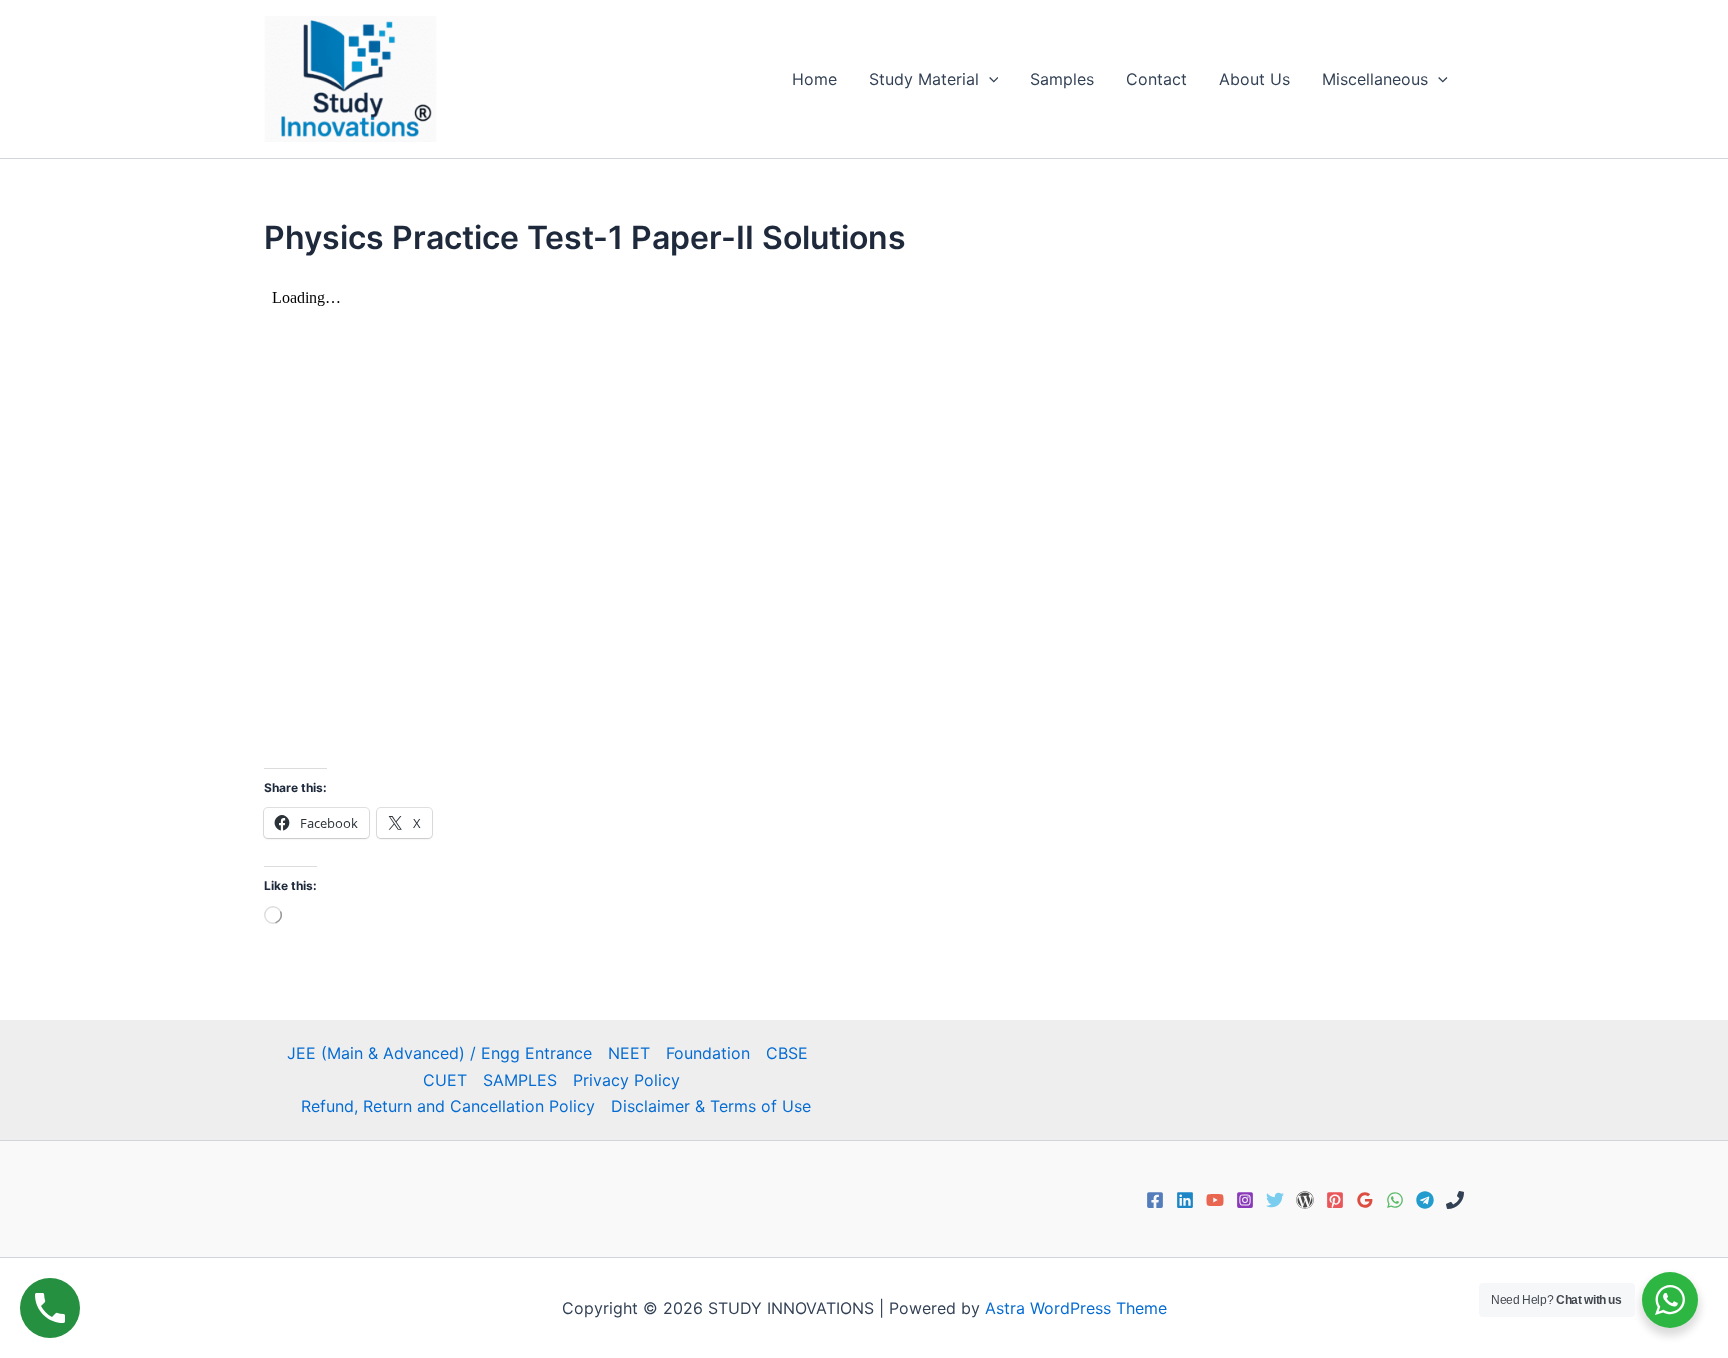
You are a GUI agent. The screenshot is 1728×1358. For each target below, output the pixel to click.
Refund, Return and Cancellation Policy (448, 1106)
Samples (1062, 79)
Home (814, 79)
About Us (1254, 79)
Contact (1156, 79)
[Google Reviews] (1365, 1200)
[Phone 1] (1455, 1200)
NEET (629, 1053)
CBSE (787, 1053)
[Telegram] (1425, 1200)
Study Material (924, 79)
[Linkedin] (1185, 1200)
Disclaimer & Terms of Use (711, 1106)
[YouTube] (1215, 1200)
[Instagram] (1245, 1200)
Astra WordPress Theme (1076, 1308)
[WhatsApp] (1395, 1200)
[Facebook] (1155, 1200)
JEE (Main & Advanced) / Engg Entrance (439, 1053)
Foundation (708, 1053)
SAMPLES (520, 1080)
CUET (445, 1080)
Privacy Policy (626, 1080)
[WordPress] (1305, 1200)
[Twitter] (1275, 1200)
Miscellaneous (1375, 79)
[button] (989, 79)
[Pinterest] (1335, 1200)
